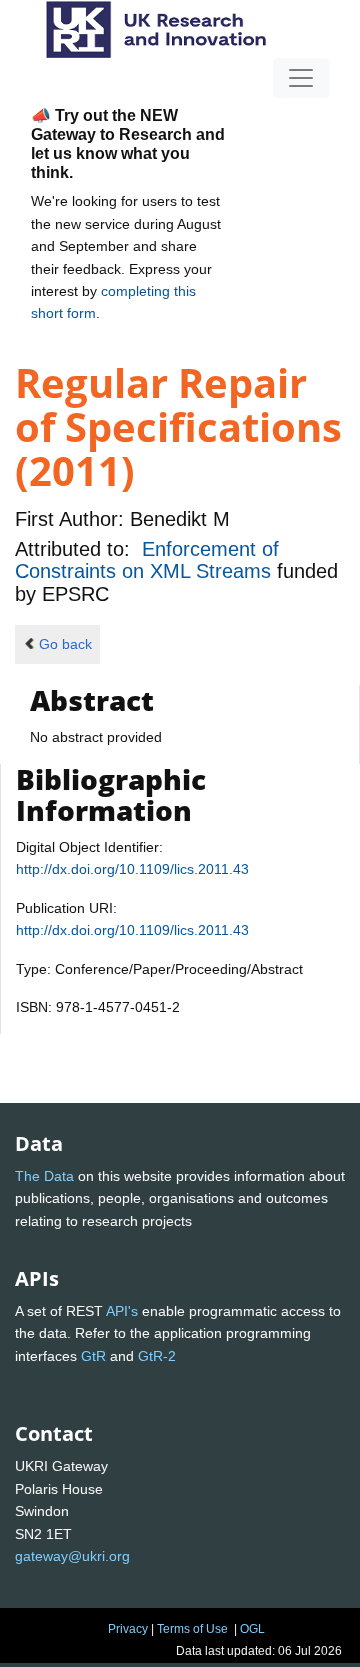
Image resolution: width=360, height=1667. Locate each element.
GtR (93, 1356)
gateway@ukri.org (72, 1556)
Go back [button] (65, 644)
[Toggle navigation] (301, 78)
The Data (44, 1176)
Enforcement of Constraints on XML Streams (147, 560)
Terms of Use (192, 1629)
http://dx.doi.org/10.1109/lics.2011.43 (132, 869)
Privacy (128, 1629)
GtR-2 (157, 1356)
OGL (252, 1629)
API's (122, 1311)
